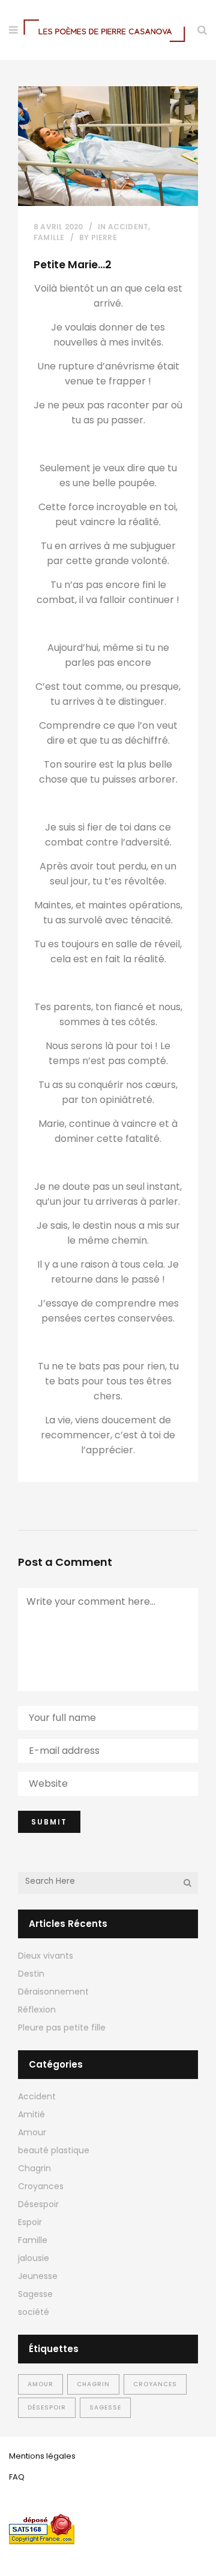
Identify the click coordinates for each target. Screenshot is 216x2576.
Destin (31, 1974)
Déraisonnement (53, 1992)
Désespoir (38, 2204)
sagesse (105, 2407)
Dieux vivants (46, 1956)
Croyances (41, 2186)
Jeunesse (38, 2276)
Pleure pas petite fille (62, 2028)
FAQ (17, 2477)
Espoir (30, 2222)
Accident (128, 227)
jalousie (34, 2258)
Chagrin (34, 2168)
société (34, 2312)
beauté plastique (54, 2150)
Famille (49, 237)
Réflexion (37, 2010)
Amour (32, 2132)
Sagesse (35, 2294)
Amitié (31, 2114)
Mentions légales (42, 2456)
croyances (155, 2384)
